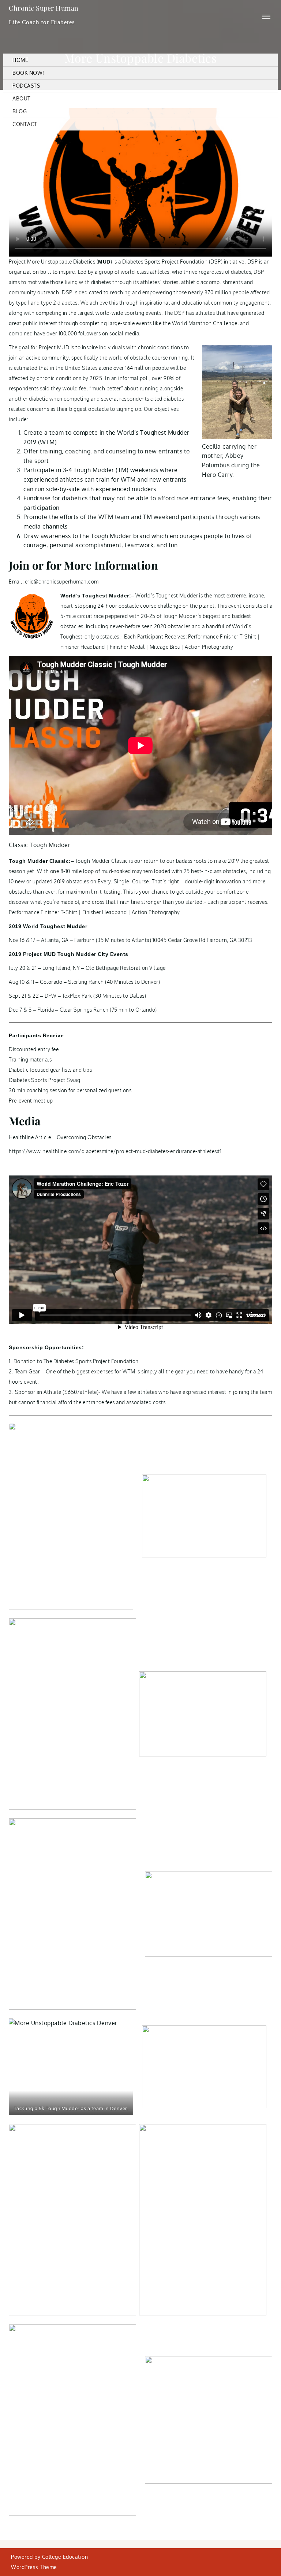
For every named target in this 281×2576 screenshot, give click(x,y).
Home (20, 60)
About (22, 98)
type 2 (49, 303)
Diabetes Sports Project (151, 262)
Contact (25, 124)
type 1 (23, 303)
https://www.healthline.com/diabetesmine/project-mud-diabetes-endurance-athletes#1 (115, 1151)
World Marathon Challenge (205, 323)
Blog (20, 111)
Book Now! (28, 73)
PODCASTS (26, 86)
